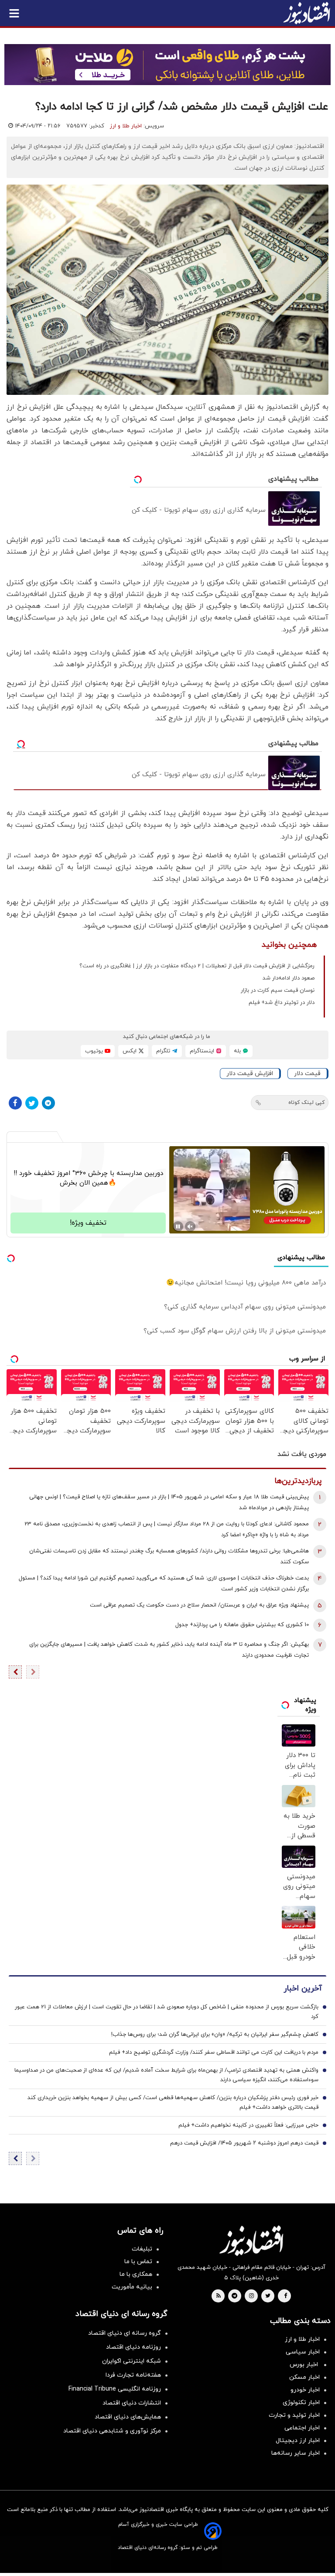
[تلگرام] (48, 1103)
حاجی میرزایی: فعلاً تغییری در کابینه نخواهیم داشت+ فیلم (248, 2125)
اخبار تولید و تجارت (294, 2415)
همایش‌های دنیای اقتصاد (128, 2417)
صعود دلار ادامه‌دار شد (289, 978)
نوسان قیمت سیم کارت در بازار (278, 990)
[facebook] (285, 2296)
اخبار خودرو (305, 2390)
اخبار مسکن (304, 2377)
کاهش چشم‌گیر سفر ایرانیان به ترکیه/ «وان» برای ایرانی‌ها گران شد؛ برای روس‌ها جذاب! (215, 2035)
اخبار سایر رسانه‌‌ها (296, 2453)
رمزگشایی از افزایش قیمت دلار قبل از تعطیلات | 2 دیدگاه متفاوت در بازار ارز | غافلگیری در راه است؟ (197, 966)
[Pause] (178, 1226)
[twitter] (268, 2296)
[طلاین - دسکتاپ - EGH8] (167, 65)
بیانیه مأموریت (132, 2287)
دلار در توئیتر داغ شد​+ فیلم (282, 1003)
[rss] (219, 2296)
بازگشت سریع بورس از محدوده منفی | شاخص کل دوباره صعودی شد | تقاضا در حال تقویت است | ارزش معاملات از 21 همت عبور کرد (167, 2012)
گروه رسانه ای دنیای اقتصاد (125, 2333)
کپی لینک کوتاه (306, 1103)
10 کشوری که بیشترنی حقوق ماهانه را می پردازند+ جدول (242, 1625)
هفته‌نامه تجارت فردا (133, 2375)
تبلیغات (142, 2249)
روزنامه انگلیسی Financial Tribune (115, 2389)
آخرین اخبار (303, 1989)
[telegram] (234, 2296)
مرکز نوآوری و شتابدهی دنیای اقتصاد (112, 2431)
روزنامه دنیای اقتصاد (133, 2347)
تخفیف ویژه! (88, 1223)
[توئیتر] (32, 1103)
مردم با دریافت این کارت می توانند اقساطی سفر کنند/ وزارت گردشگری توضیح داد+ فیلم (214, 2052)
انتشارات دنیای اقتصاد (132, 2403)
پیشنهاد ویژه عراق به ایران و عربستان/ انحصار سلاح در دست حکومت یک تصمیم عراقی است (199, 1605)
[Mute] (190, 1226)
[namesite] (307, 13)
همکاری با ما (136, 2274)
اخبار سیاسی (303, 2352)
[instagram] (251, 2296)
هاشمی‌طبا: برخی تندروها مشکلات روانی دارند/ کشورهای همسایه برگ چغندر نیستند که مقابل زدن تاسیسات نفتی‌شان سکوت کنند (169, 1557)
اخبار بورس (305, 2365)
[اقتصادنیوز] (251, 2240)
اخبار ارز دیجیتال (298, 2441)
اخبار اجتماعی (302, 2428)
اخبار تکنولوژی (301, 2403)
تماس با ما (138, 2262)
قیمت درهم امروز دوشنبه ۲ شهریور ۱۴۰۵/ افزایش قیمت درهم (244, 2143)
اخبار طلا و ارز (126, 126)
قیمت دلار (307, 1074)
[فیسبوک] (15, 1103)
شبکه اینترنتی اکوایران (132, 2361)
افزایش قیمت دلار (250, 1074)
